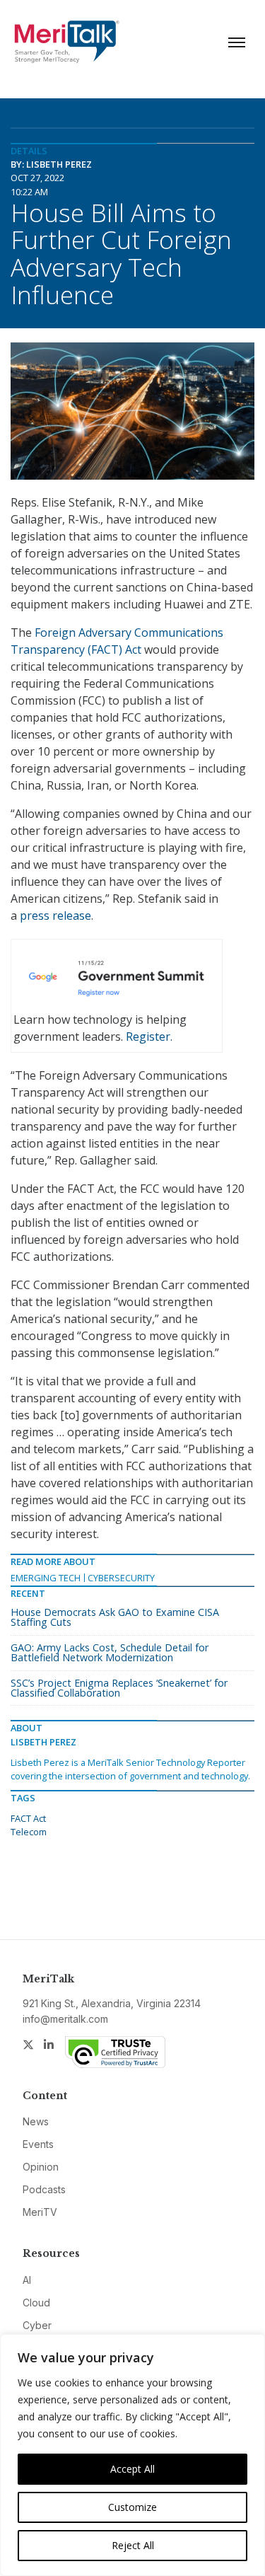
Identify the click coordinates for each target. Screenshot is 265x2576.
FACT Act (28, 1818)
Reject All (133, 2545)
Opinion (41, 2167)
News (36, 2121)
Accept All (132, 2469)
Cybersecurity (121, 1578)
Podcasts (44, 2189)
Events (38, 2144)
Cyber (37, 2325)
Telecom (29, 1832)
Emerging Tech (46, 1578)
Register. (149, 1036)
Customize (132, 2507)
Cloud (36, 2303)
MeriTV (40, 2212)
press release (55, 916)
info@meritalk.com (65, 2019)
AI (27, 2280)
